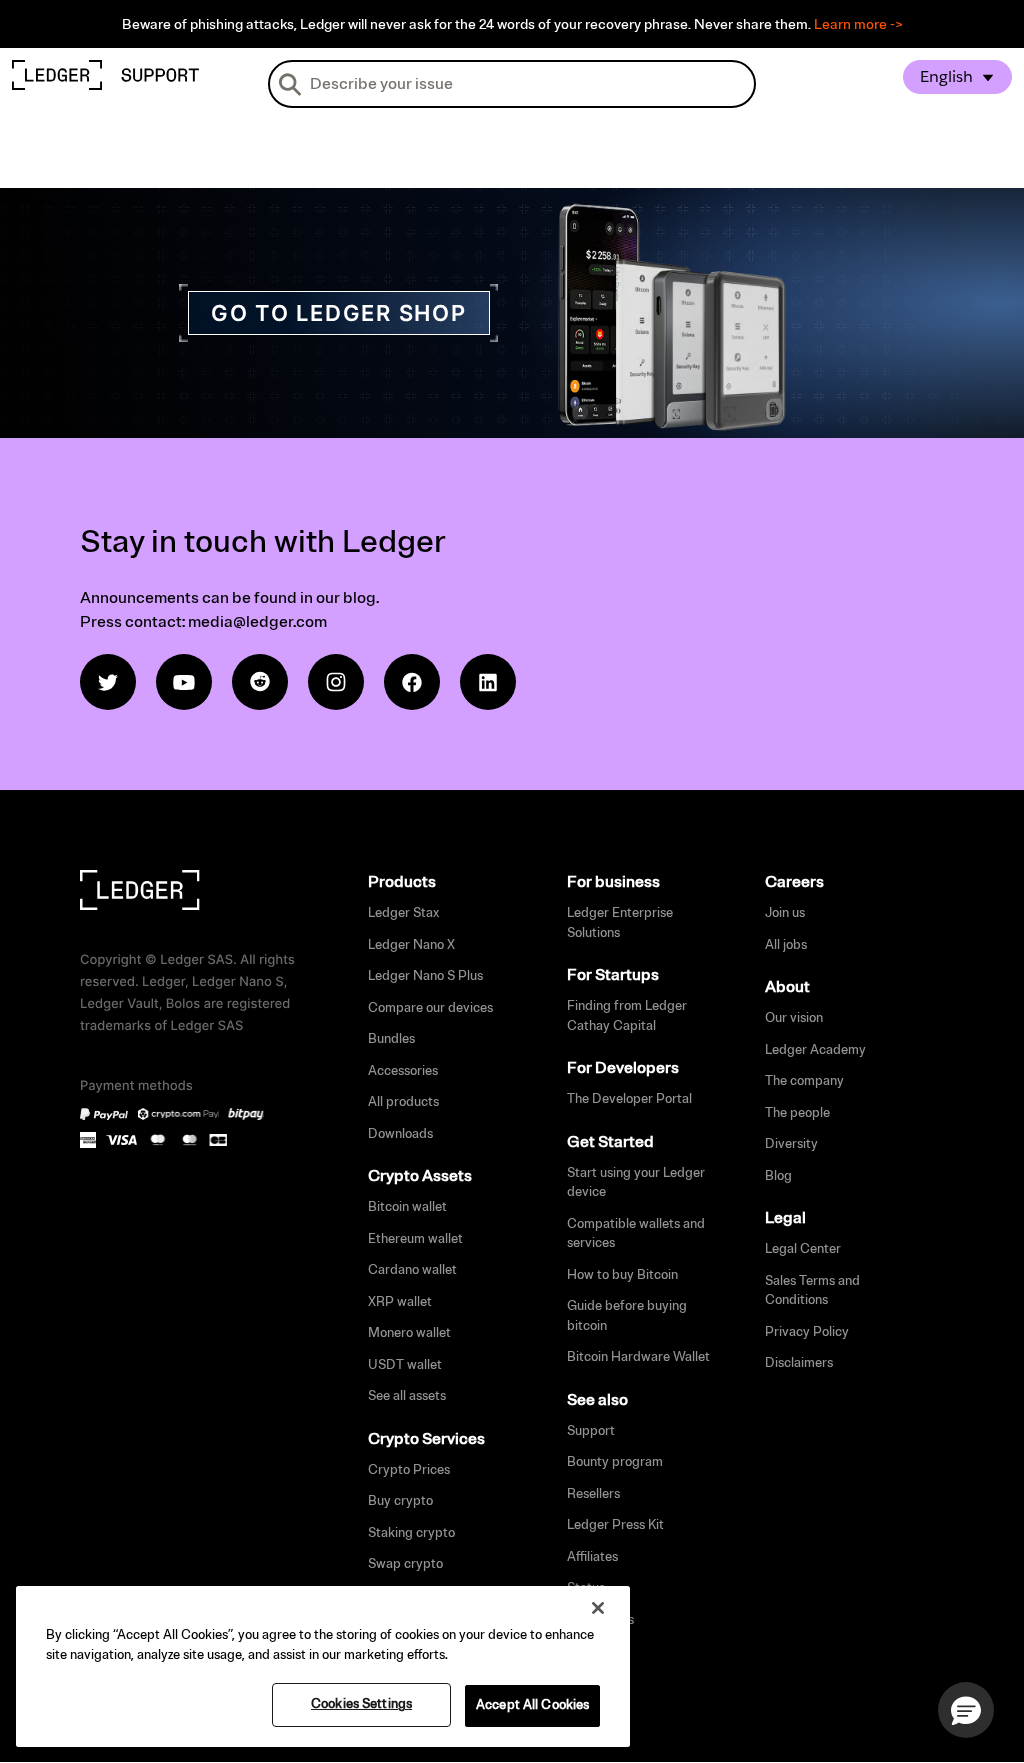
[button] (966, 1710)
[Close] (598, 1608)
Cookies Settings (361, 1704)
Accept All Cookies (532, 1705)
